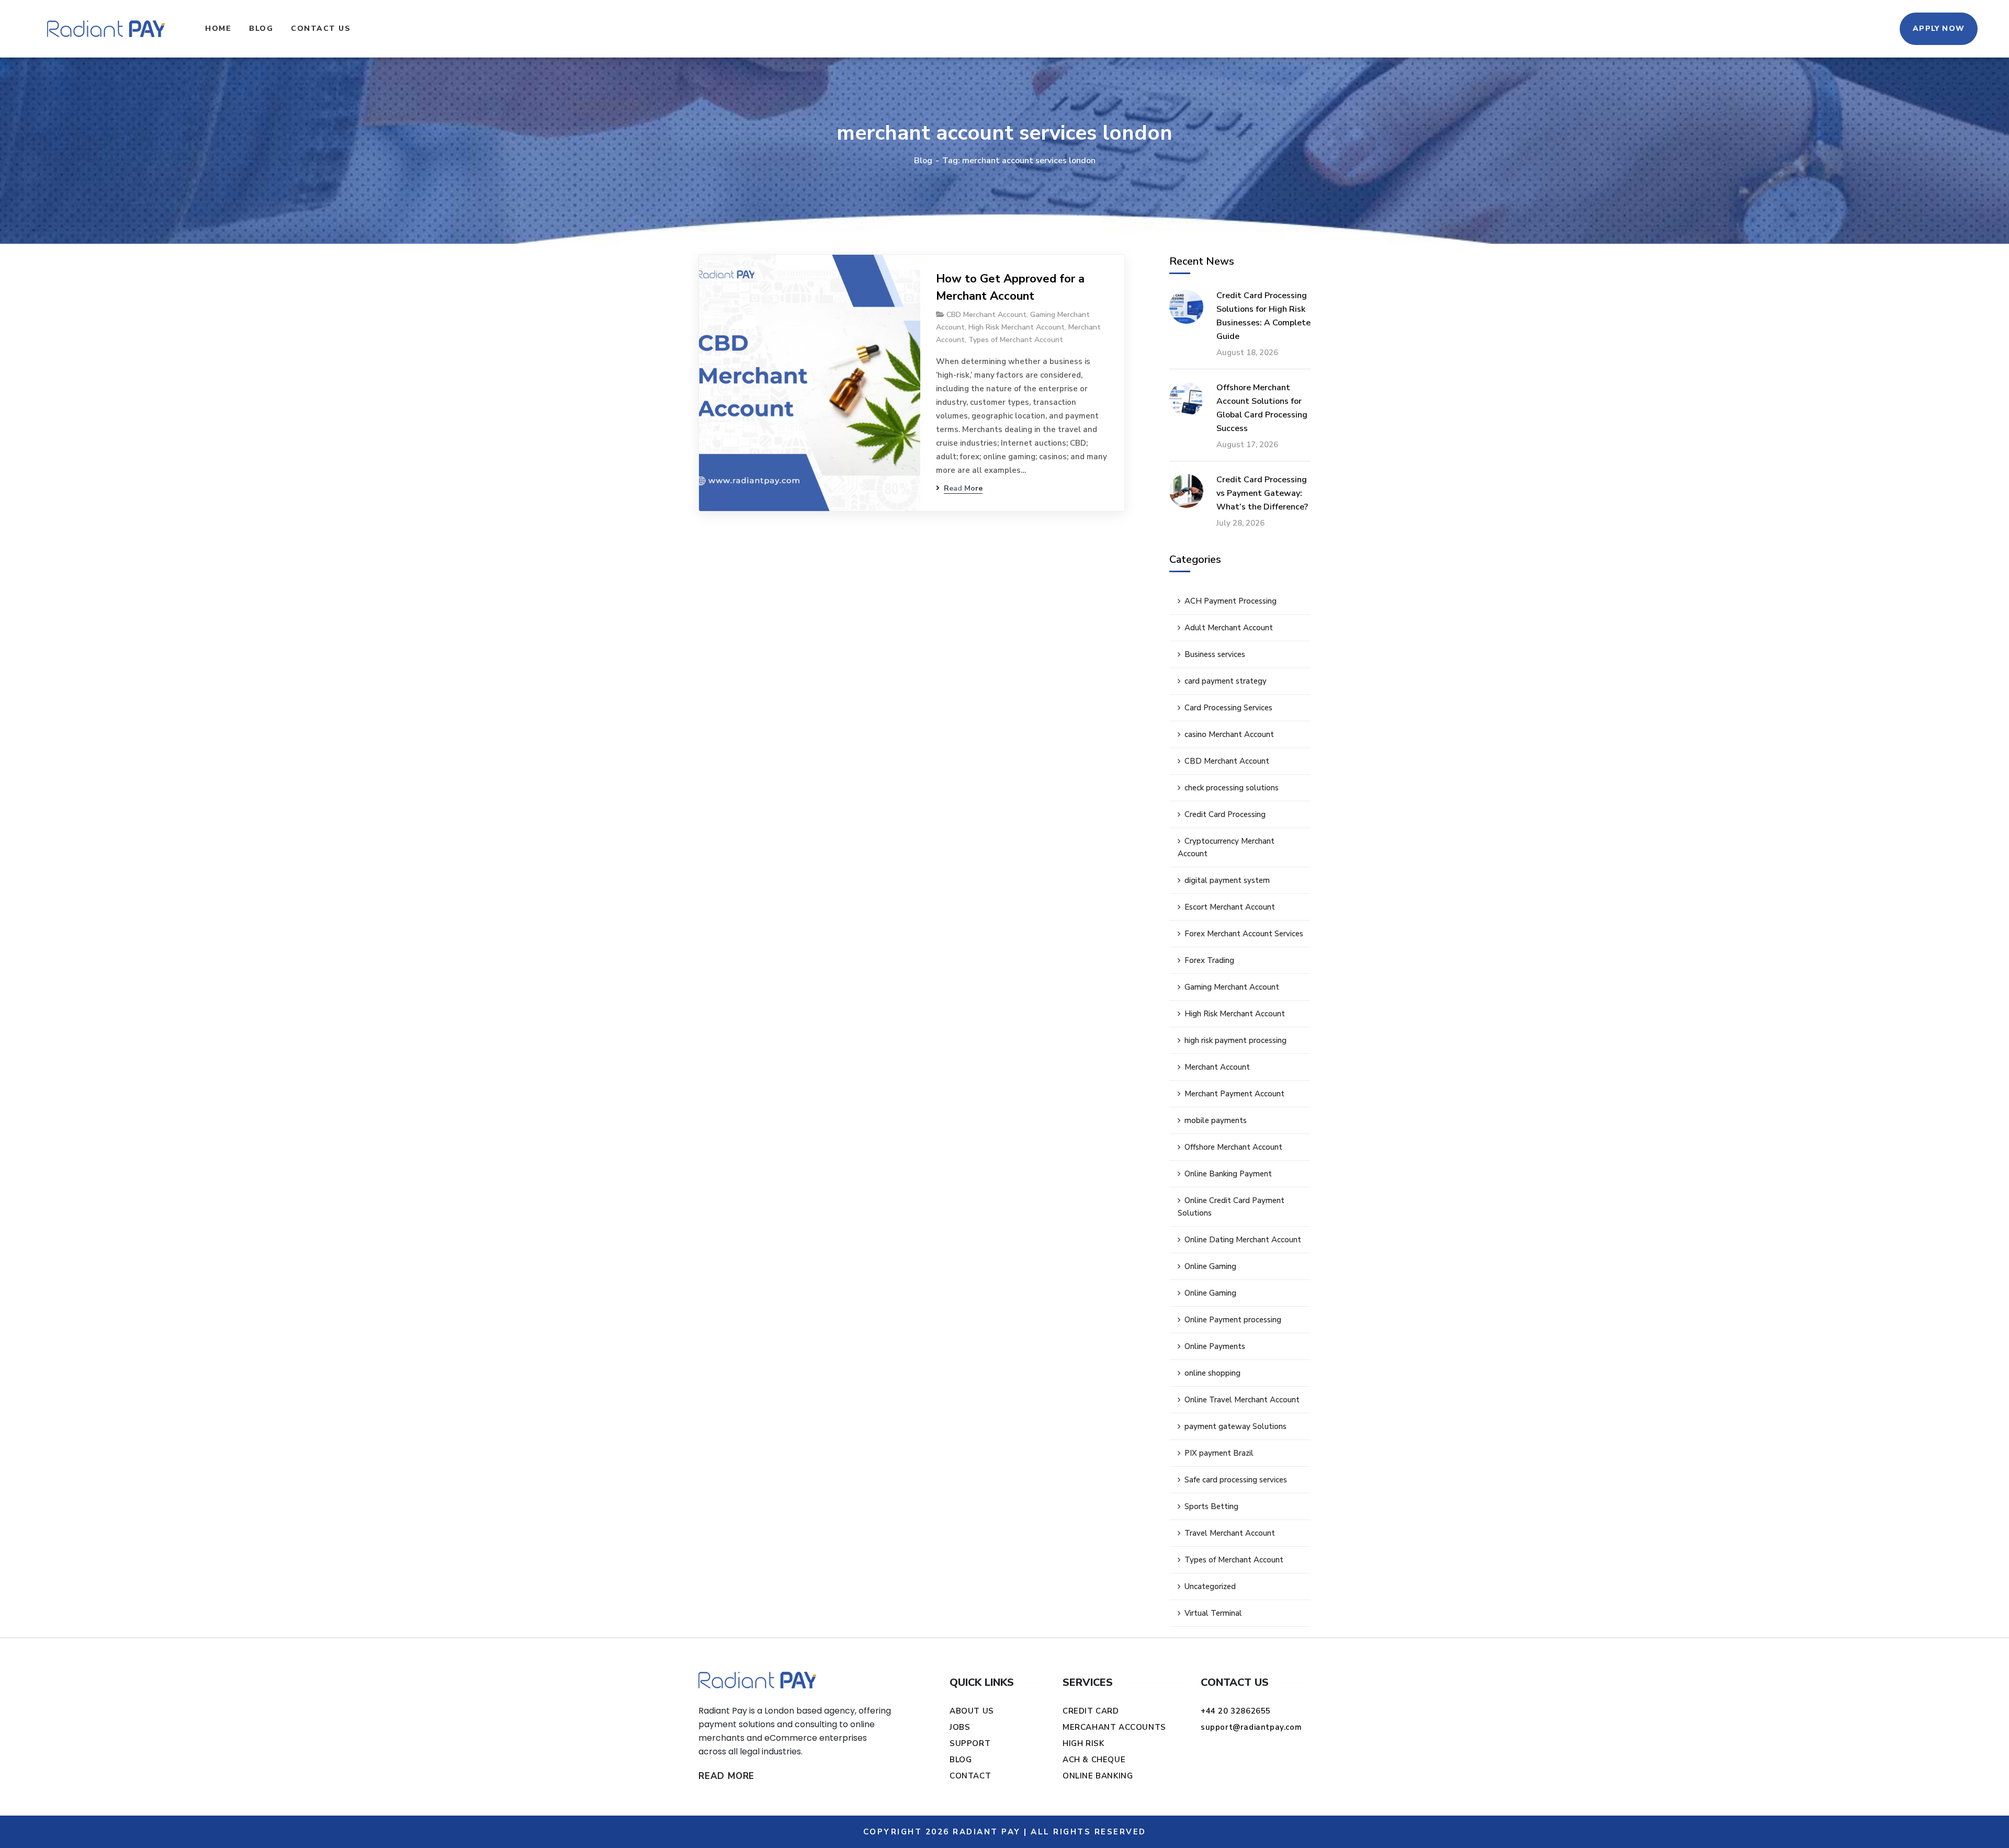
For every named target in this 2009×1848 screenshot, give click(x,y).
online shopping (1212, 1373)
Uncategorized (1210, 1586)
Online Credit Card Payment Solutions (1231, 1207)
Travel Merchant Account (1230, 1533)
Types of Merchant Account (1016, 340)
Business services (1215, 654)
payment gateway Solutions (1235, 1426)
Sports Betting (1211, 1506)
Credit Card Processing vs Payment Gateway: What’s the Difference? (1262, 493)
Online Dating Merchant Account (1243, 1240)
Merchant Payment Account (1234, 1094)
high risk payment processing (1235, 1040)
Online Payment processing (1233, 1320)
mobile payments (1216, 1120)
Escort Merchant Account (1230, 907)
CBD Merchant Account (986, 315)
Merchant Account (1217, 1067)
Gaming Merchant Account (1232, 987)
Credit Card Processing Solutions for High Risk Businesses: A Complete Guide (1263, 316)
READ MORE (726, 1776)
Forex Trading (1209, 960)
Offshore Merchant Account (1233, 1147)
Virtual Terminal (1213, 1613)
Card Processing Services (1228, 708)
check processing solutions (1232, 788)
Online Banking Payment (1228, 1174)
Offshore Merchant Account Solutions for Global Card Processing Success (1262, 408)
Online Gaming (1210, 1266)
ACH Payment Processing (1231, 601)
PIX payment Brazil (1219, 1453)
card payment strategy (1226, 681)
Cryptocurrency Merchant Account (1226, 847)
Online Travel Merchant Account (1242, 1400)
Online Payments (1215, 1346)
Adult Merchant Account (1229, 628)
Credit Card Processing (1225, 814)
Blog (923, 161)
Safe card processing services (1236, 1480)
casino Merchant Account (1229, 734)
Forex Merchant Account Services (1244, 934)
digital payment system (1227, 880)
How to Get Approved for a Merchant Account (1010, 287)
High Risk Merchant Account (1017, 327)
